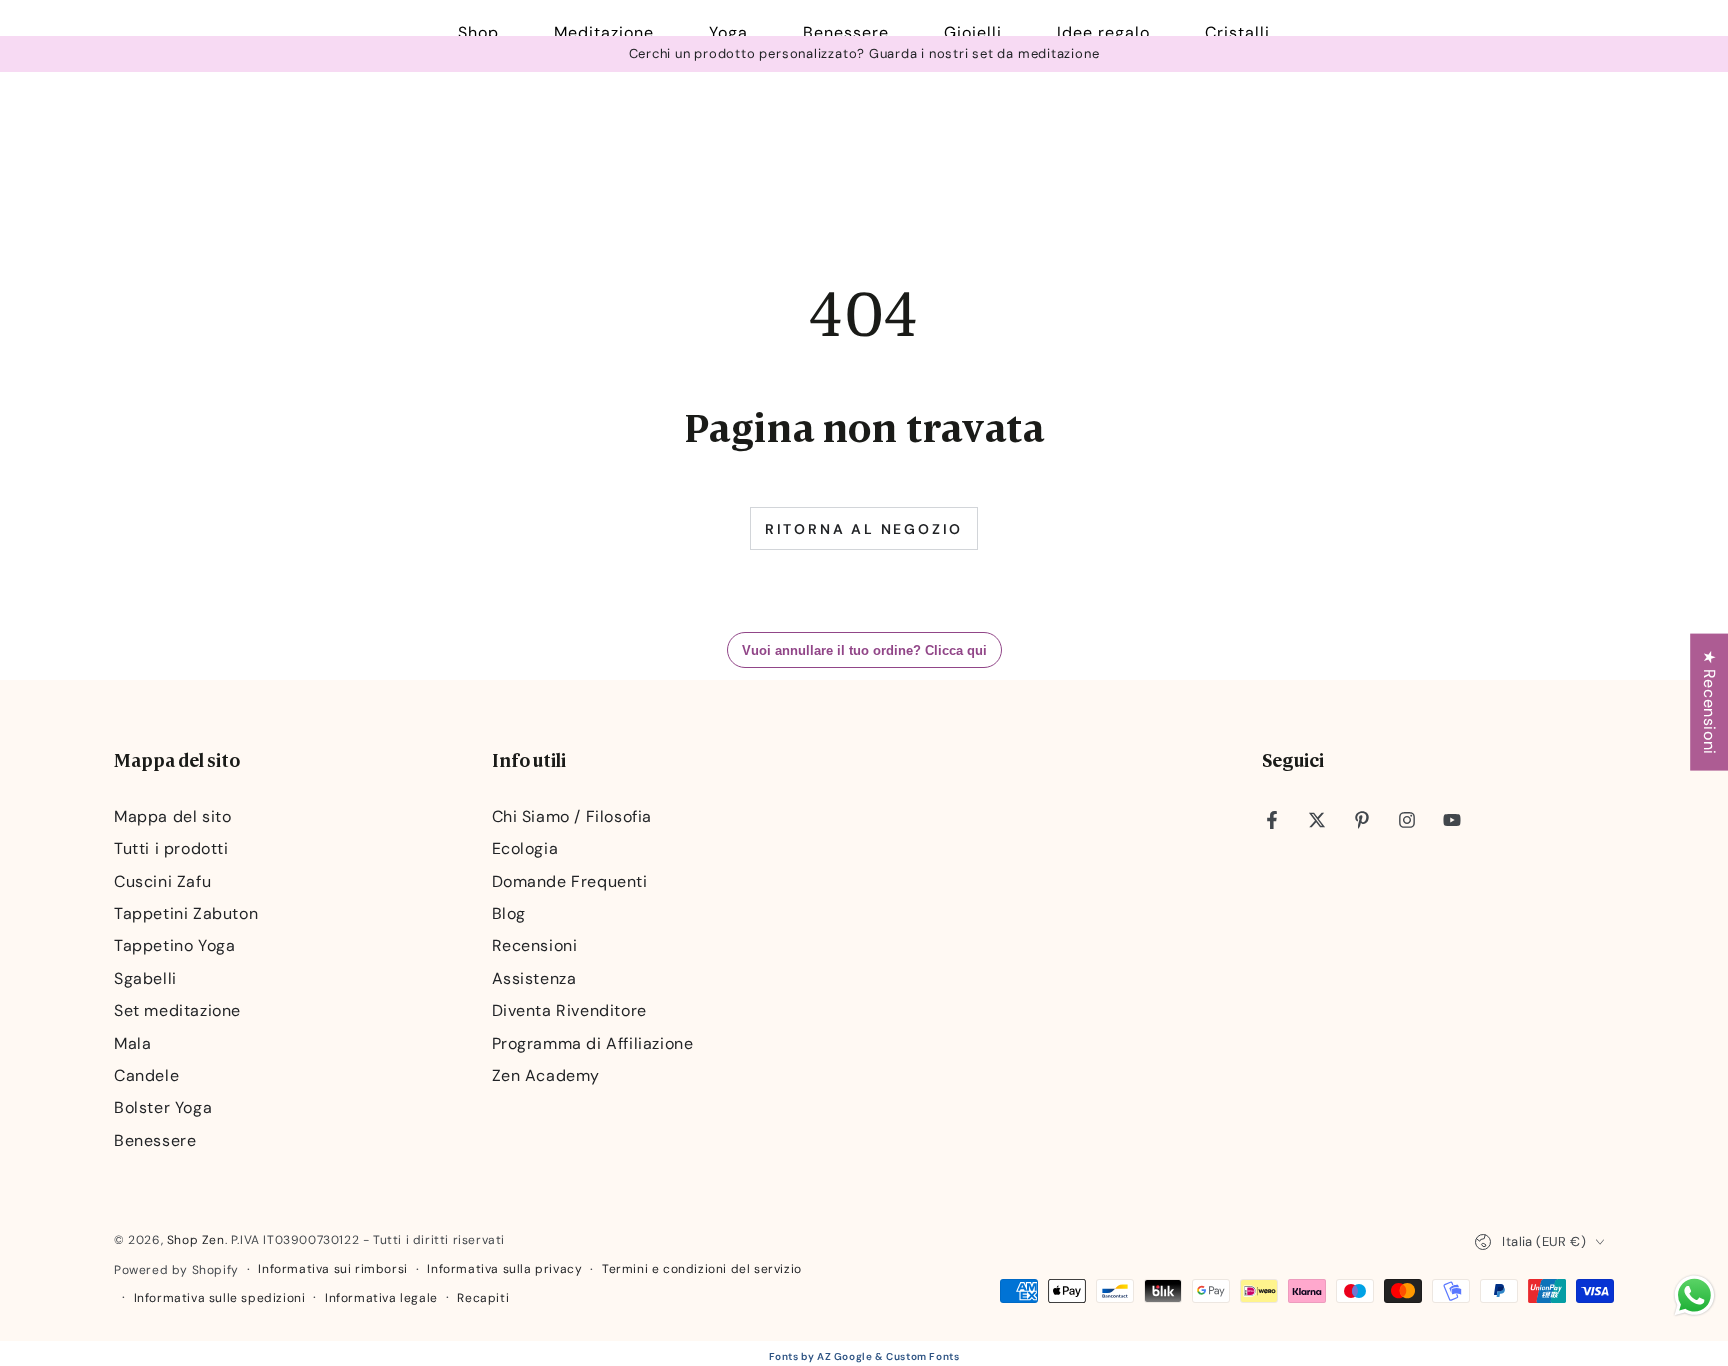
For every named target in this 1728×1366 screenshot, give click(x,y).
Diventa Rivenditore (569, 1010)
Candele (146, 1075)
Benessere (155, 1140)
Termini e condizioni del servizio (702, 1269)
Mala (132, 1043)
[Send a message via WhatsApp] (1694, 1295)
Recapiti (483, 1298)
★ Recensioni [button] (1709, 702)
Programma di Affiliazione (593, 1043)
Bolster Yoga (163, 1107)
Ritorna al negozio (864, 529)
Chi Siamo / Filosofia (572, 816)
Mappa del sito (172, 816)
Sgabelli (145, 978)
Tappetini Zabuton (186, 913)
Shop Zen (196, 1240)
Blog (509, 913)
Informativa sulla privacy (504, 1269)
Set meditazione (177, 1010)
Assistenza (534, 978)
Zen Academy (546, 1075)
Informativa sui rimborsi (332, 1269)
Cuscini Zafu (162, 881)
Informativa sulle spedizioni (220, 1298)
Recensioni (535, 945)
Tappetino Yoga (174, 945)
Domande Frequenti (570, 881)
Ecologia (525, 848)
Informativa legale (381, 1298)
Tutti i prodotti (171, 848)
